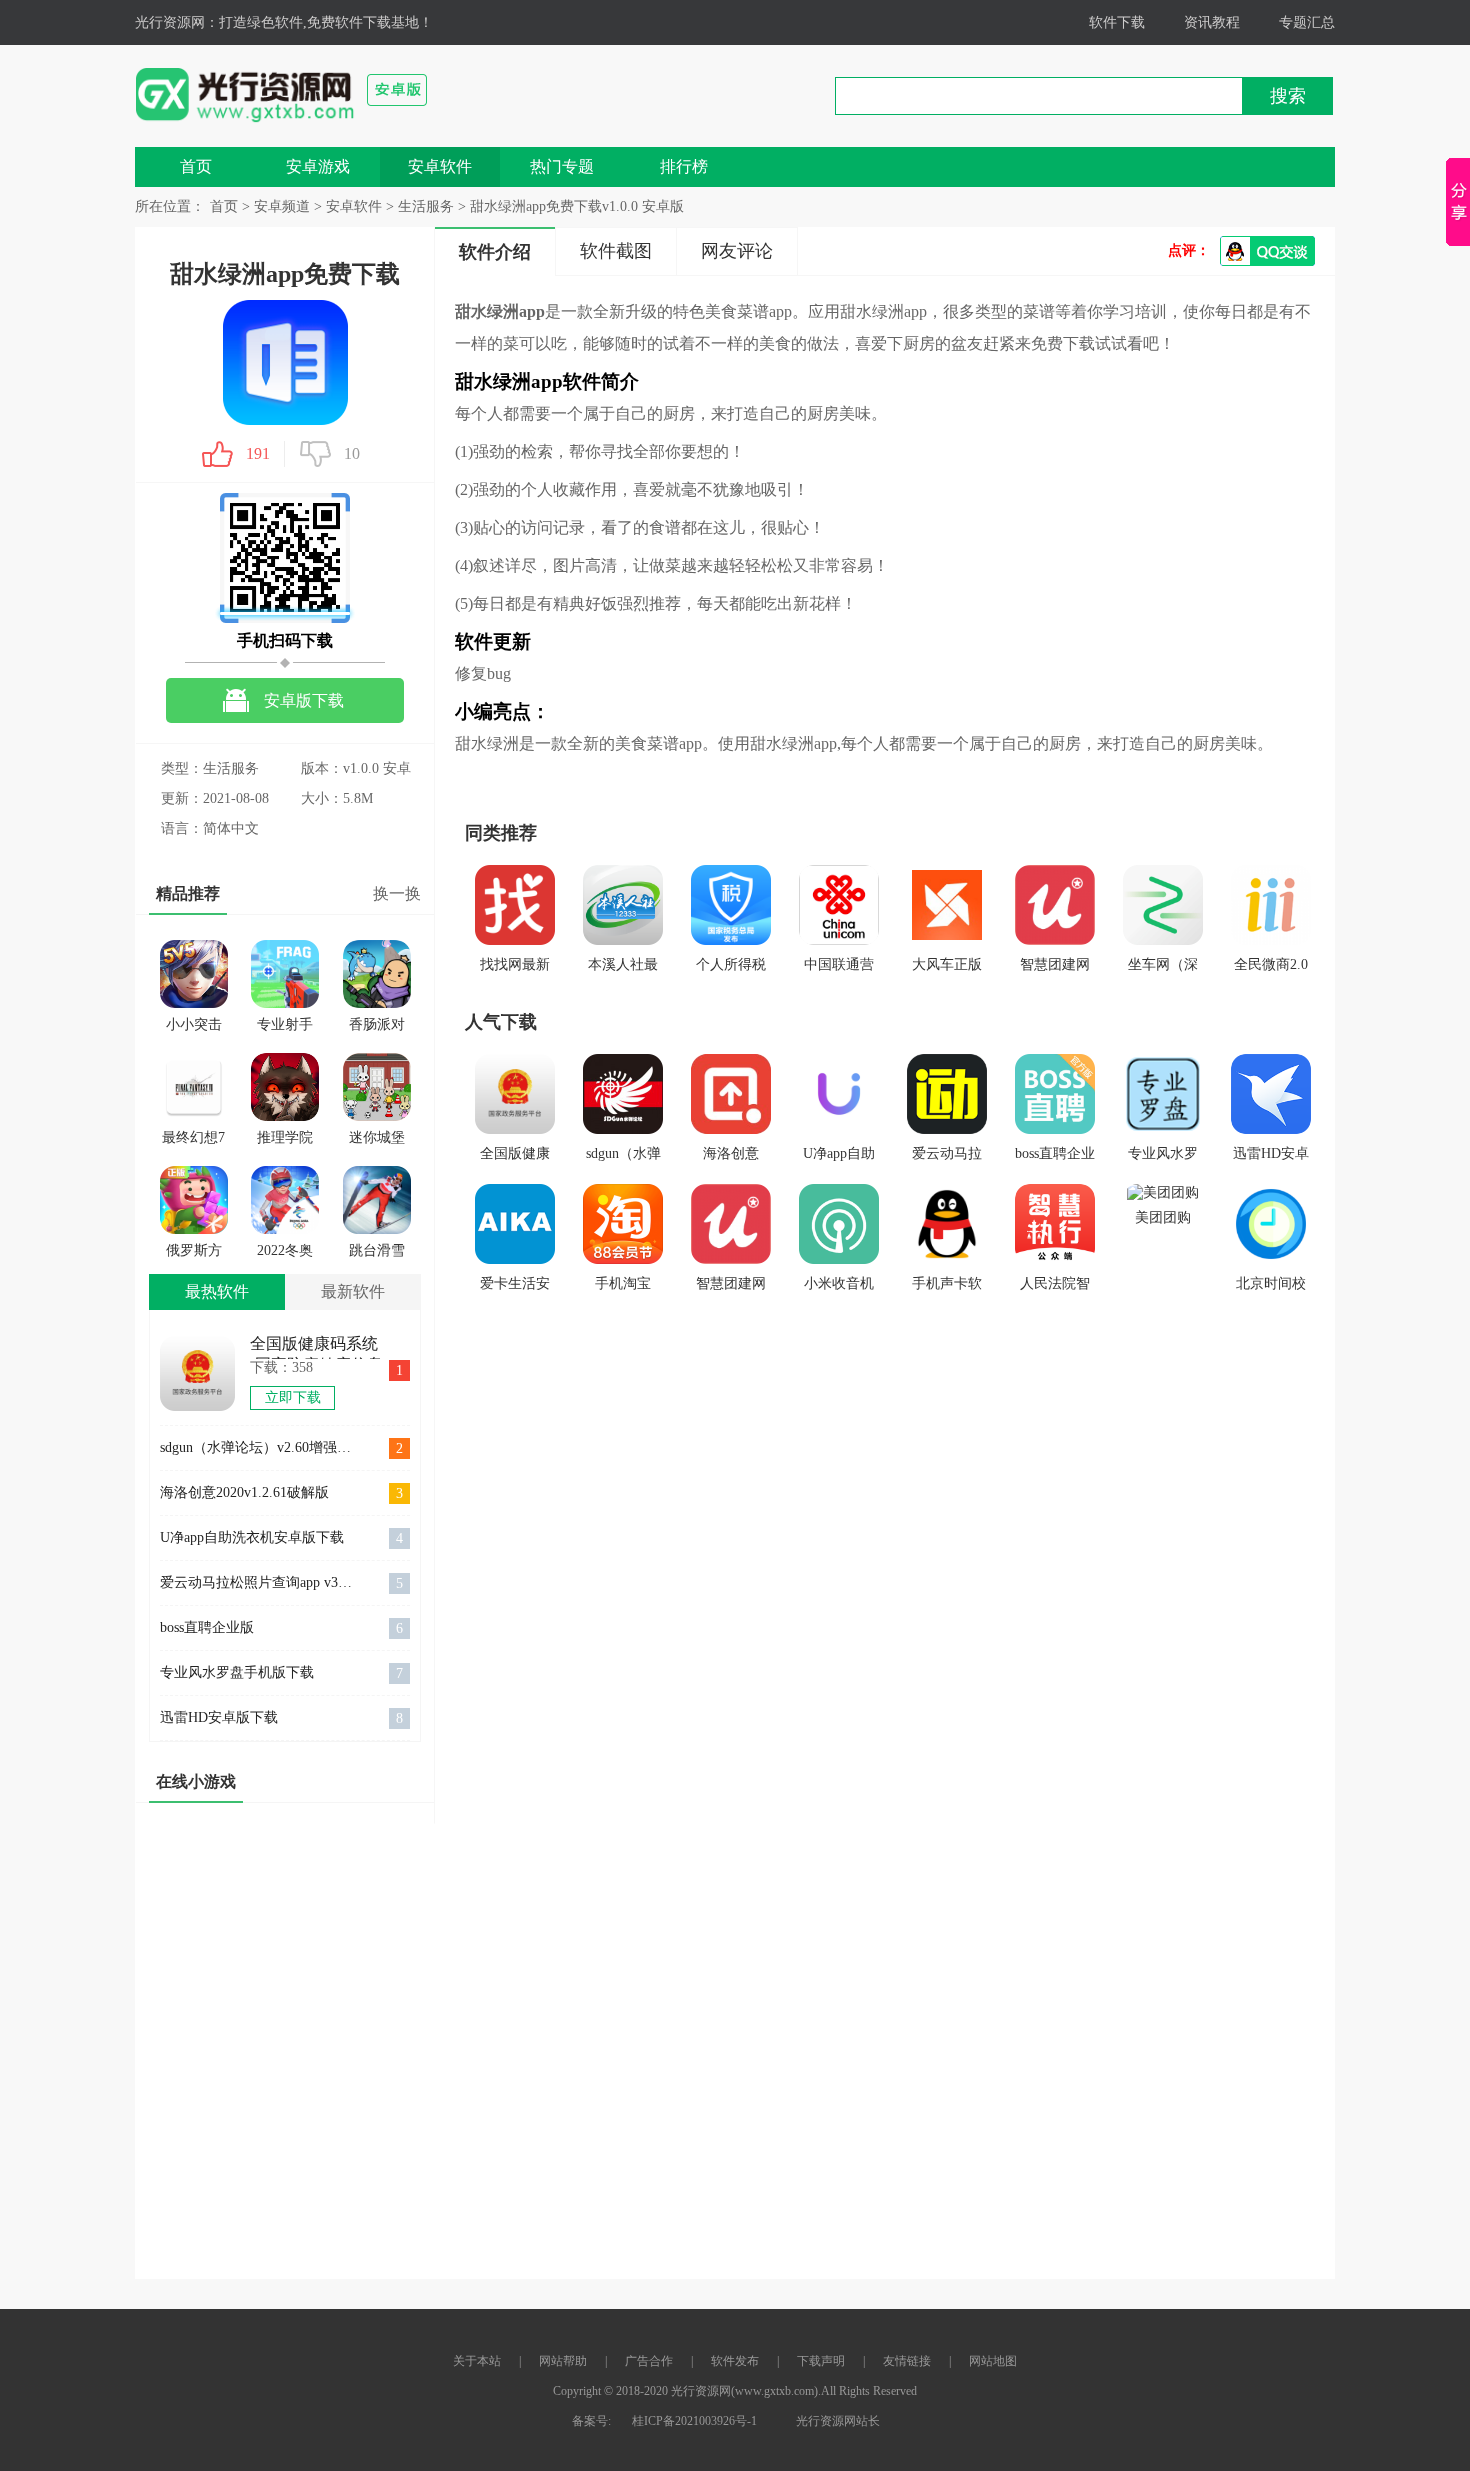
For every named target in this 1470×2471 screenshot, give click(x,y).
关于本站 (477, 2361)
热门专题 (562, 166)
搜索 (1288, 96)
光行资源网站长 (838, 2421)
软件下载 (1117, 22)
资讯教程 (1212, 22)
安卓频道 (282, 206)
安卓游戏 (318, 166)
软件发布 (735, 2361)
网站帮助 (563, 2361)
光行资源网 (170, 22)
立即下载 (293, 1397)
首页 (196, 166)
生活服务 (426, 206)
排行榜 (684, 166)
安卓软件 (440, 166)
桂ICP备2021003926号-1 (694, 2421)
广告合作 (649, 2361)
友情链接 (907, 2361)
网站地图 (993, 2361)
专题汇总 (1307, 22)
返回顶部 (1260, 2432)
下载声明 (821, 2361)
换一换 (397, 893)
